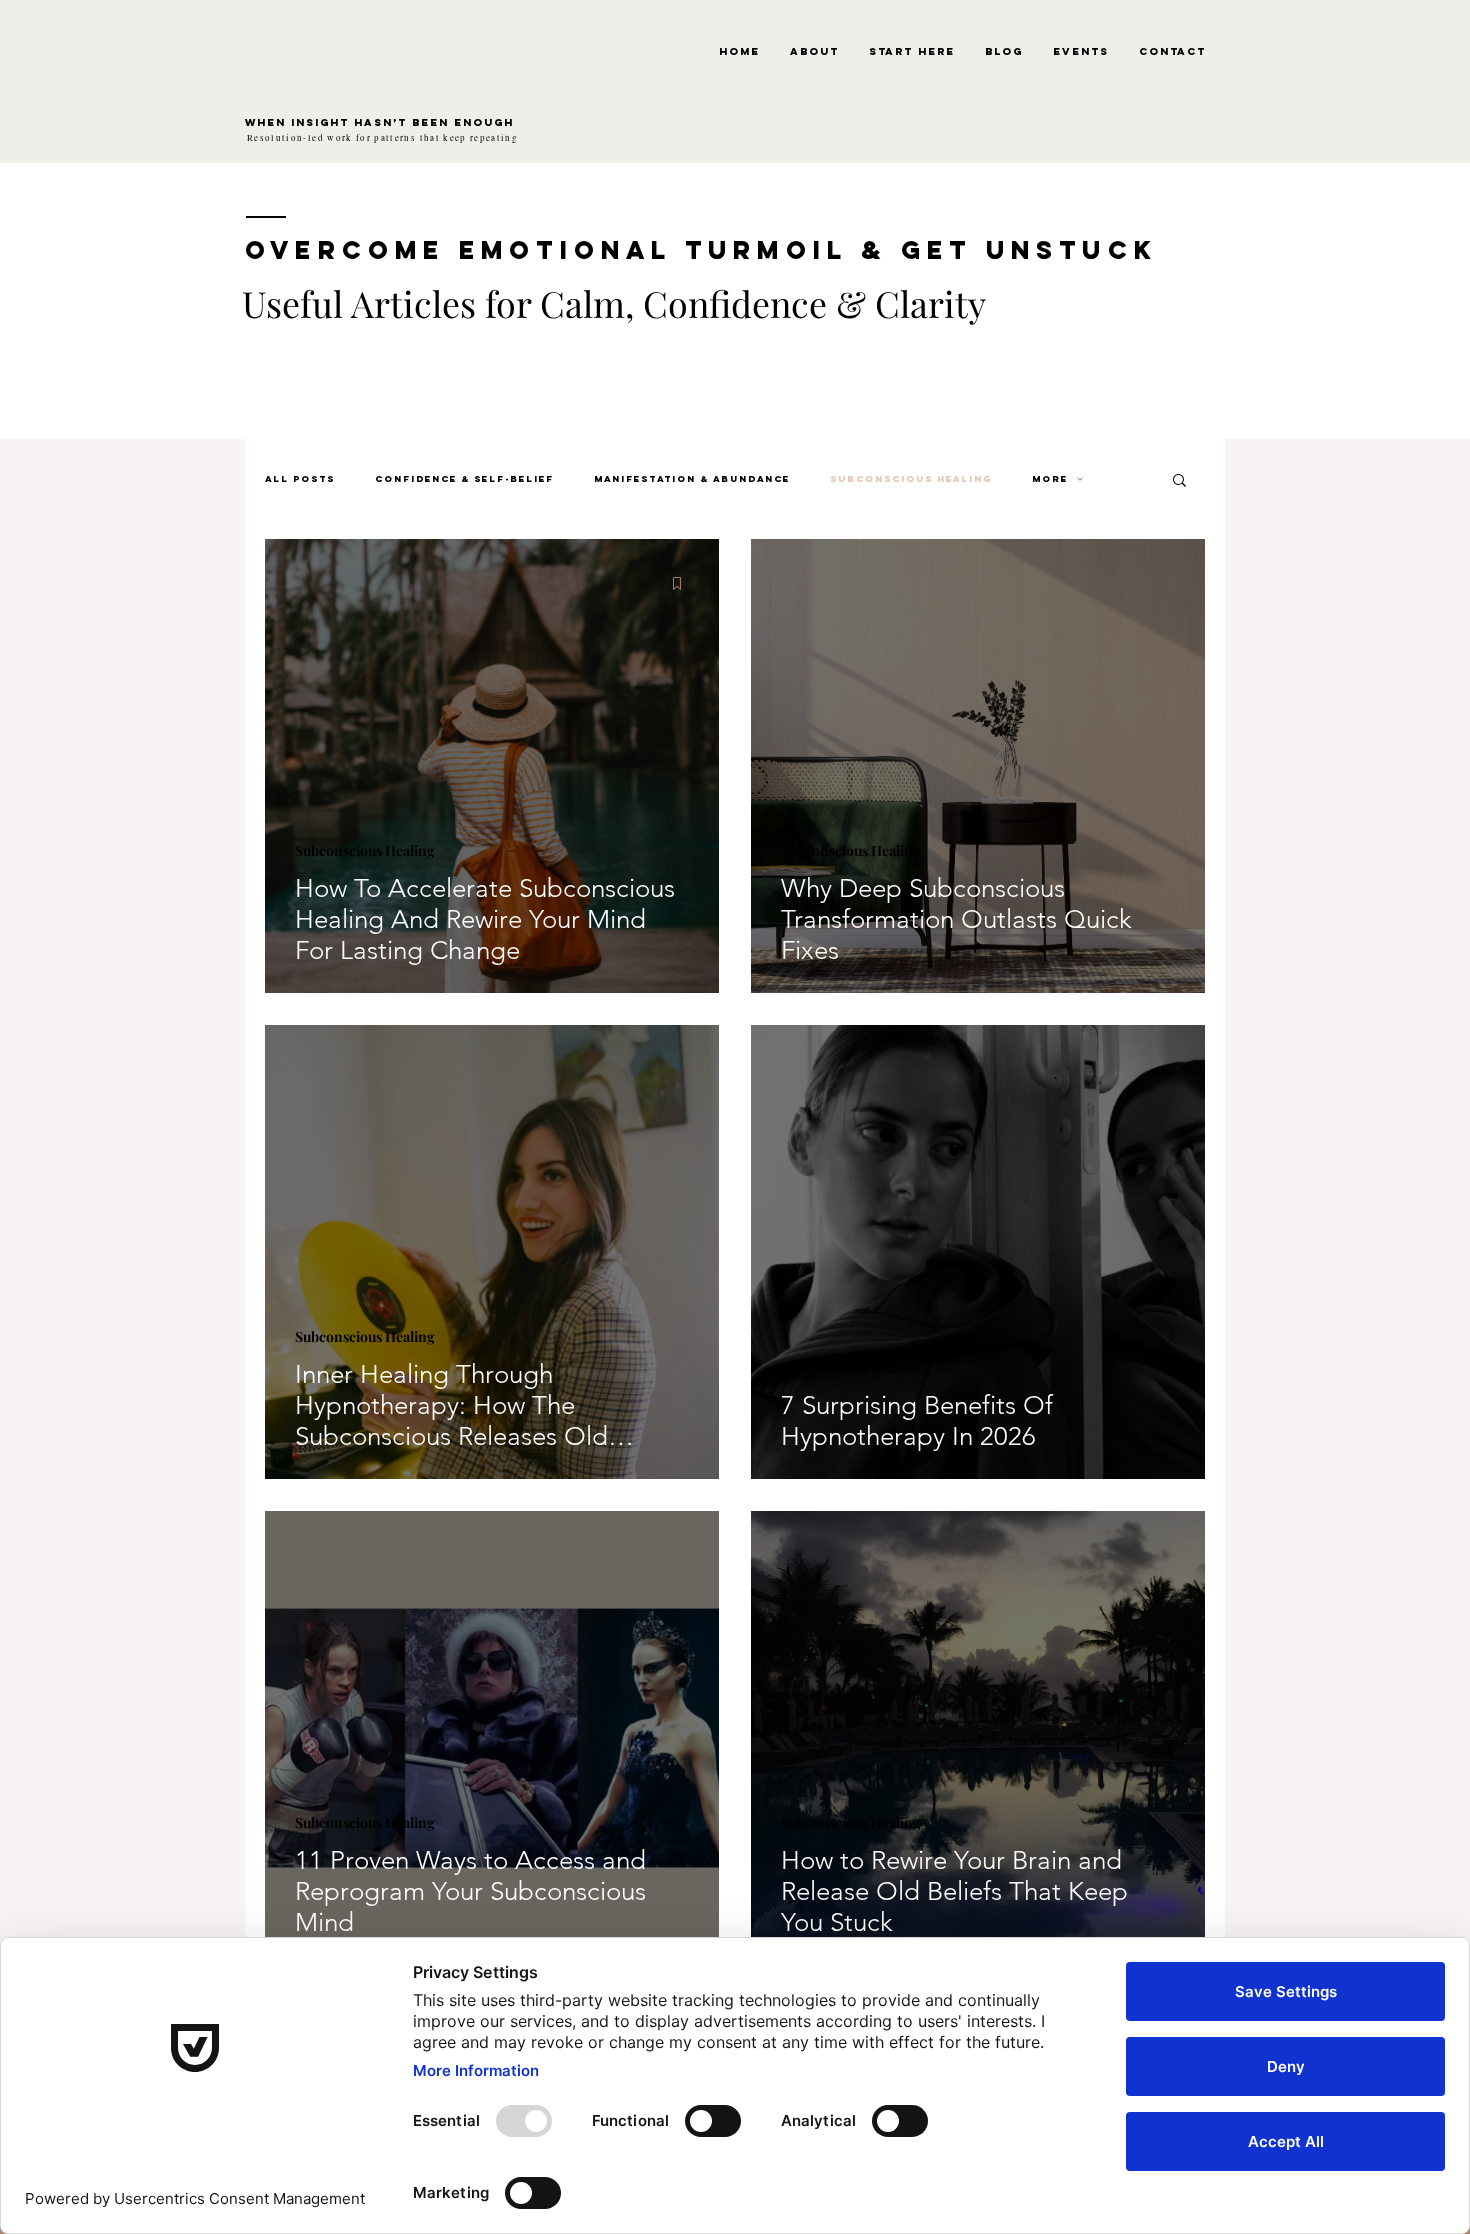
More (1050, 479)
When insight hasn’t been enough (379, 122)
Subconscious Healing (911, 479)
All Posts (300, 479)
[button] (1179, 481)
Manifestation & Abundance (692, 479)
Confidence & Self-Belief (464, 479)
